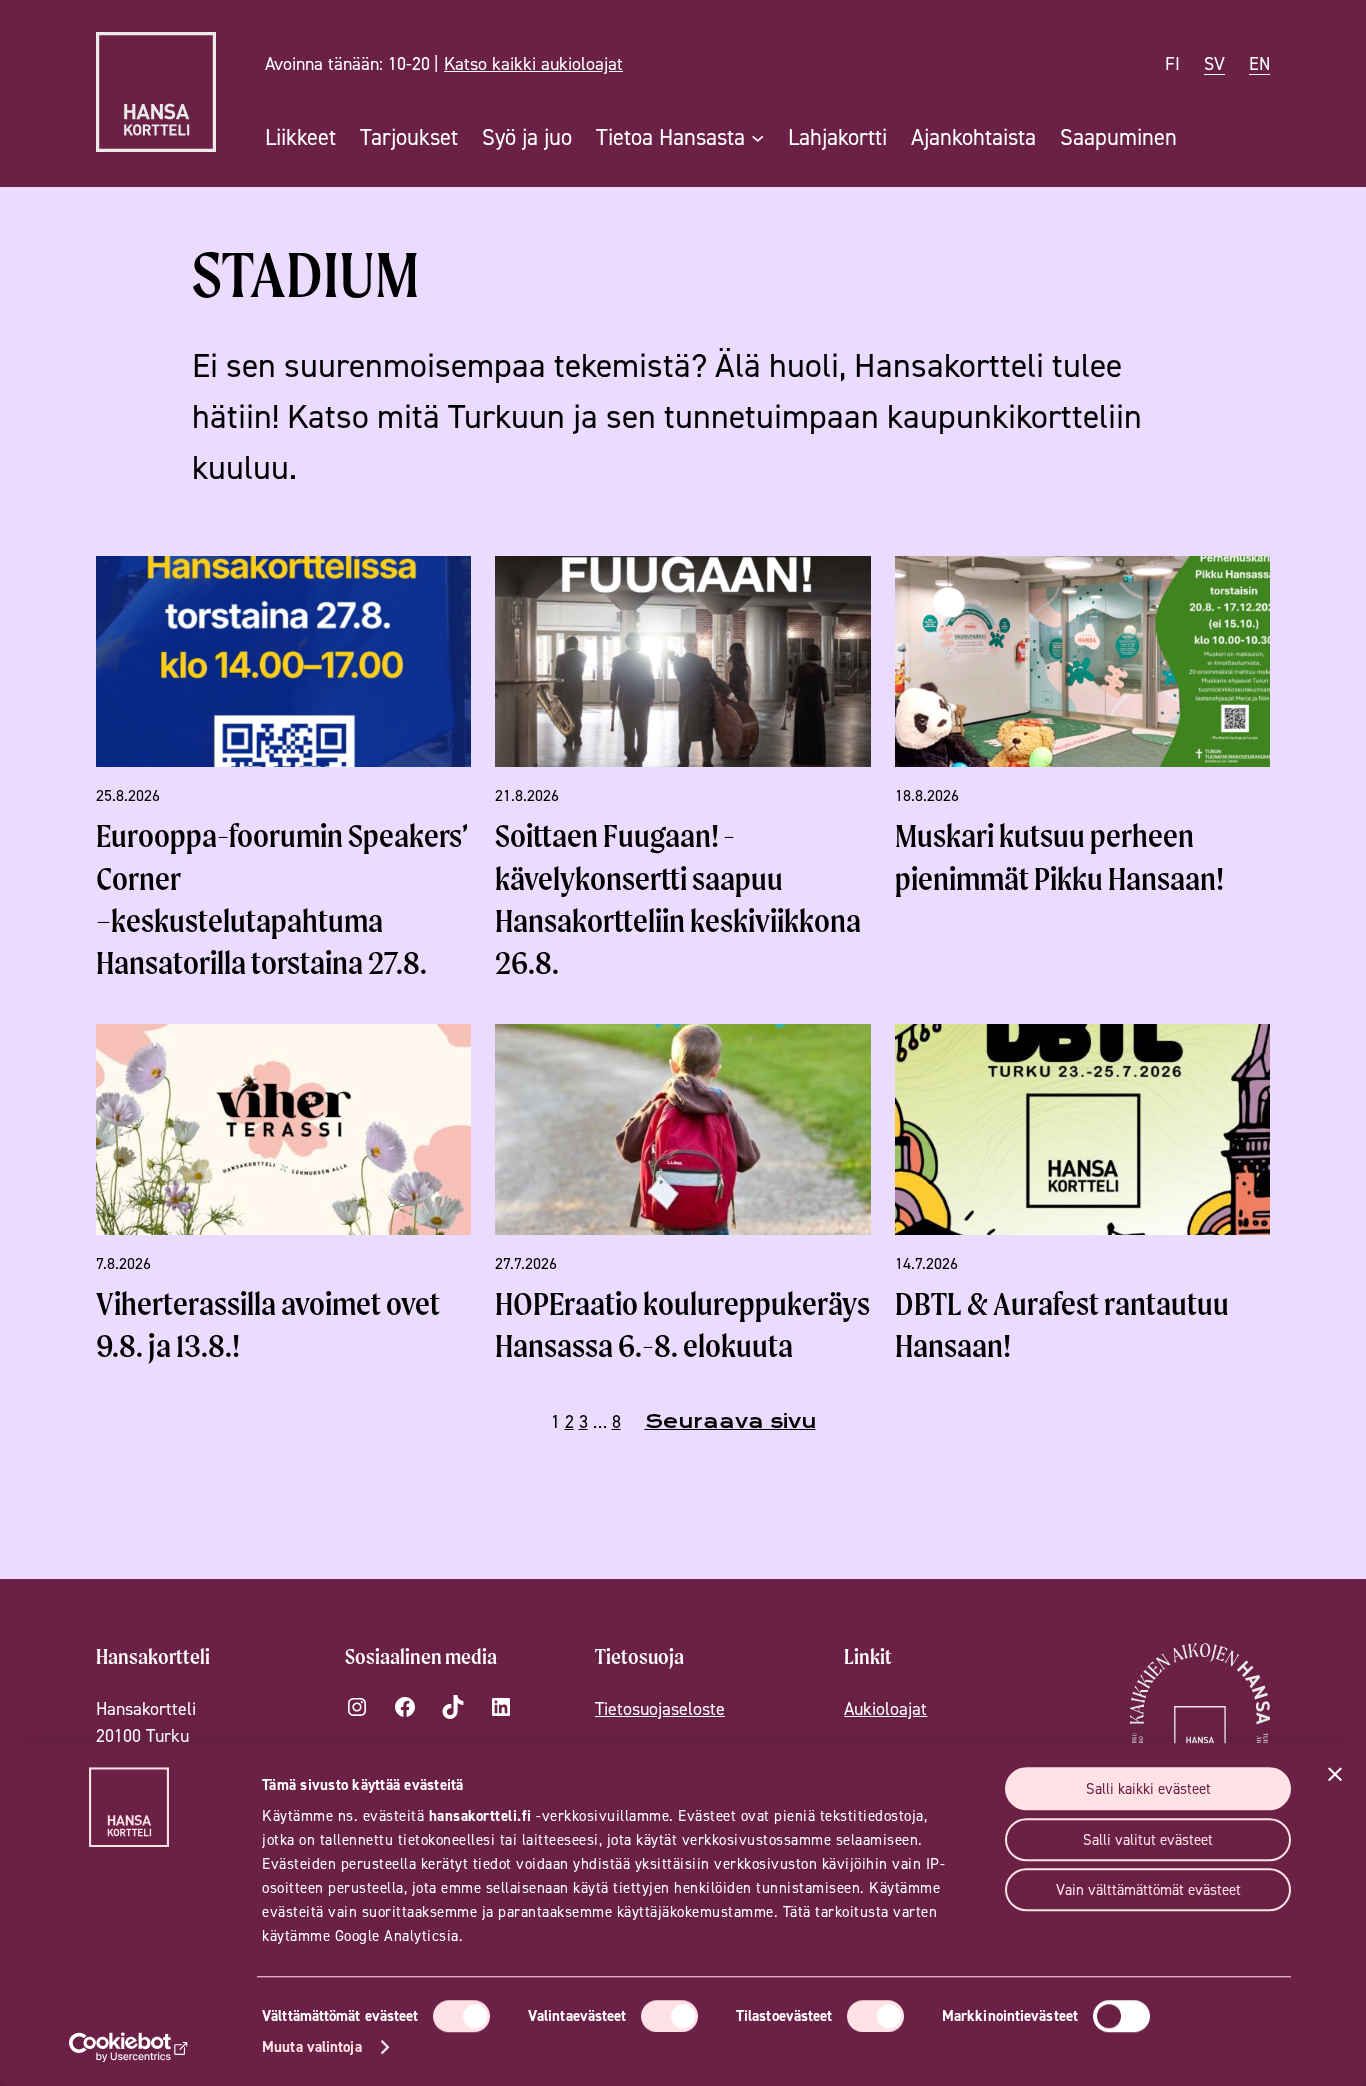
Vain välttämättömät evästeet (1148, 1889)
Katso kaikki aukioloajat (533, 63)
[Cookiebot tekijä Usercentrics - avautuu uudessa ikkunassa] (129, 2047)
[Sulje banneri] (1335, 1774)
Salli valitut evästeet (1148, 1839)
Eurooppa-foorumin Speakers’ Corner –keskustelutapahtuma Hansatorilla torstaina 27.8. (282, 899)
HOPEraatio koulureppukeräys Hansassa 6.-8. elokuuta (682, 1324)
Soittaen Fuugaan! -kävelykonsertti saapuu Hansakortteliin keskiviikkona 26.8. (678, 899)
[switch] (669, 2016)
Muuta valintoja (312, 2046)
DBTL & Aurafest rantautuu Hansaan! (1062, 1324)
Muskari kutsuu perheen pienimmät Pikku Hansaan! (1059, 856)
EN (1259, 63)
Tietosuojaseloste (660, 1708)
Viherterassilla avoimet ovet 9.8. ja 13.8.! (268, 1324)
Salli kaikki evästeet (1148, 1788)
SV (1214, 63)
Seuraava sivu (730, 1421)
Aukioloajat (885, 1708)
